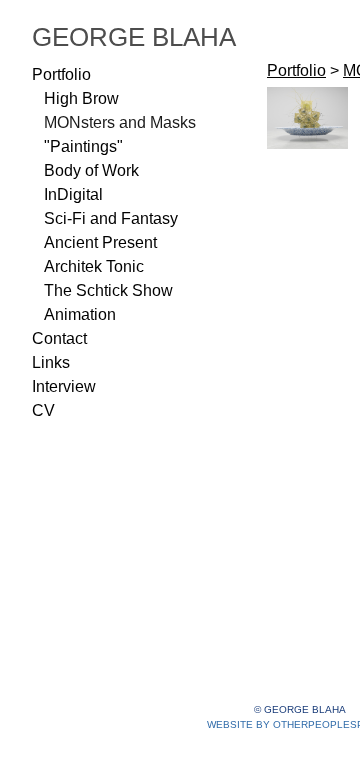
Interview (64, 386)
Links (51, 362)
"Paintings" (83, 146)
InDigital (73, 194)
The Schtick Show (108, 290)
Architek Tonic (94, 266)
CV (43, 410)
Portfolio (61, 74)
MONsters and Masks (120, 122)
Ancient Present (100, 242)
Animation (80, 314)
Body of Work (91, 170)
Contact (59, 338)
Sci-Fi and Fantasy (111, 218)
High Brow (81, 98)
